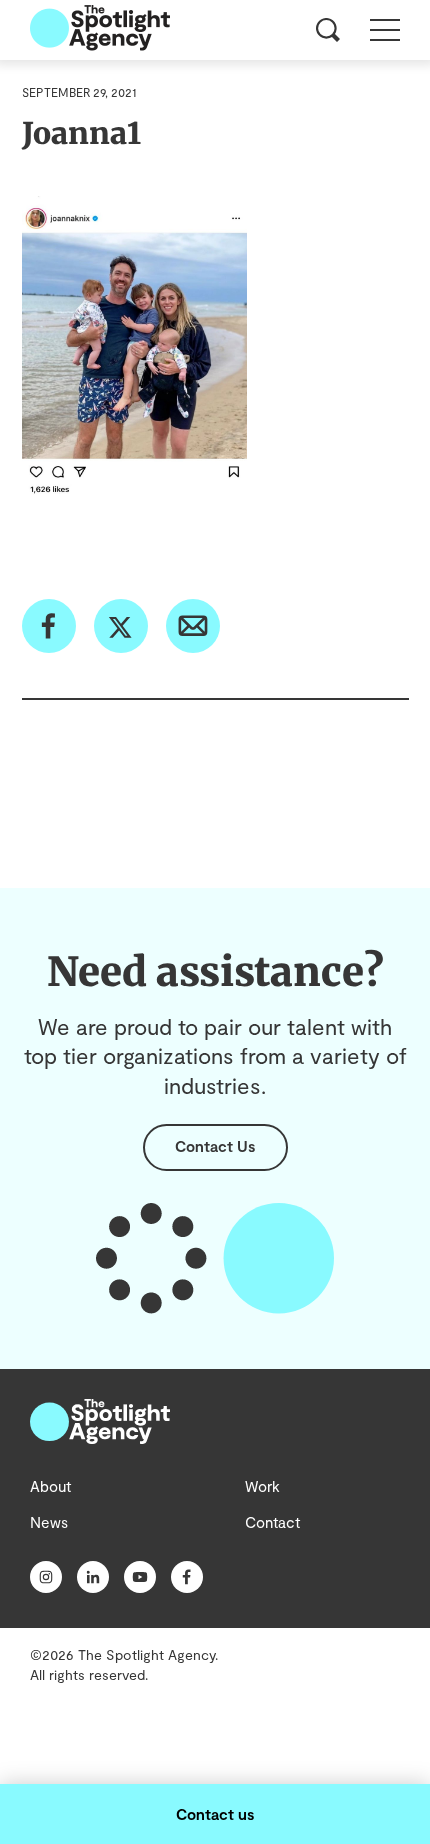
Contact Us (215, 1146)
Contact (272, 1522)
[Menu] (385, 30)
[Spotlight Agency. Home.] (100, 1438)
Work (262, 1486)
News (49, 1522)
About (50, 1486)
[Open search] (328, 30)
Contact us (215, 1814)
